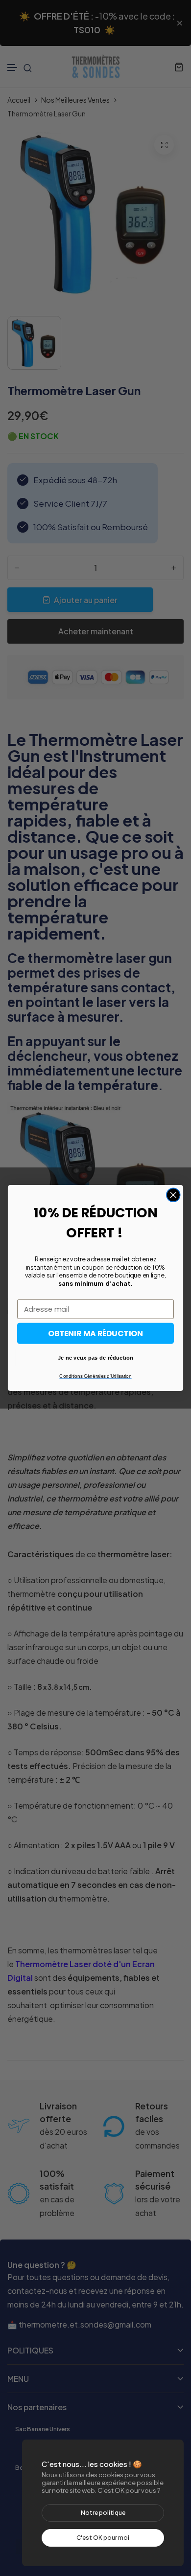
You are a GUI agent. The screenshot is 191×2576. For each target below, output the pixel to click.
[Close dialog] (173, 1195)
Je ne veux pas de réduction (95, 1357)
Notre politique (103, 2513)
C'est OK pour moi (103, 2538)
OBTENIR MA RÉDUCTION (95, 1333)
